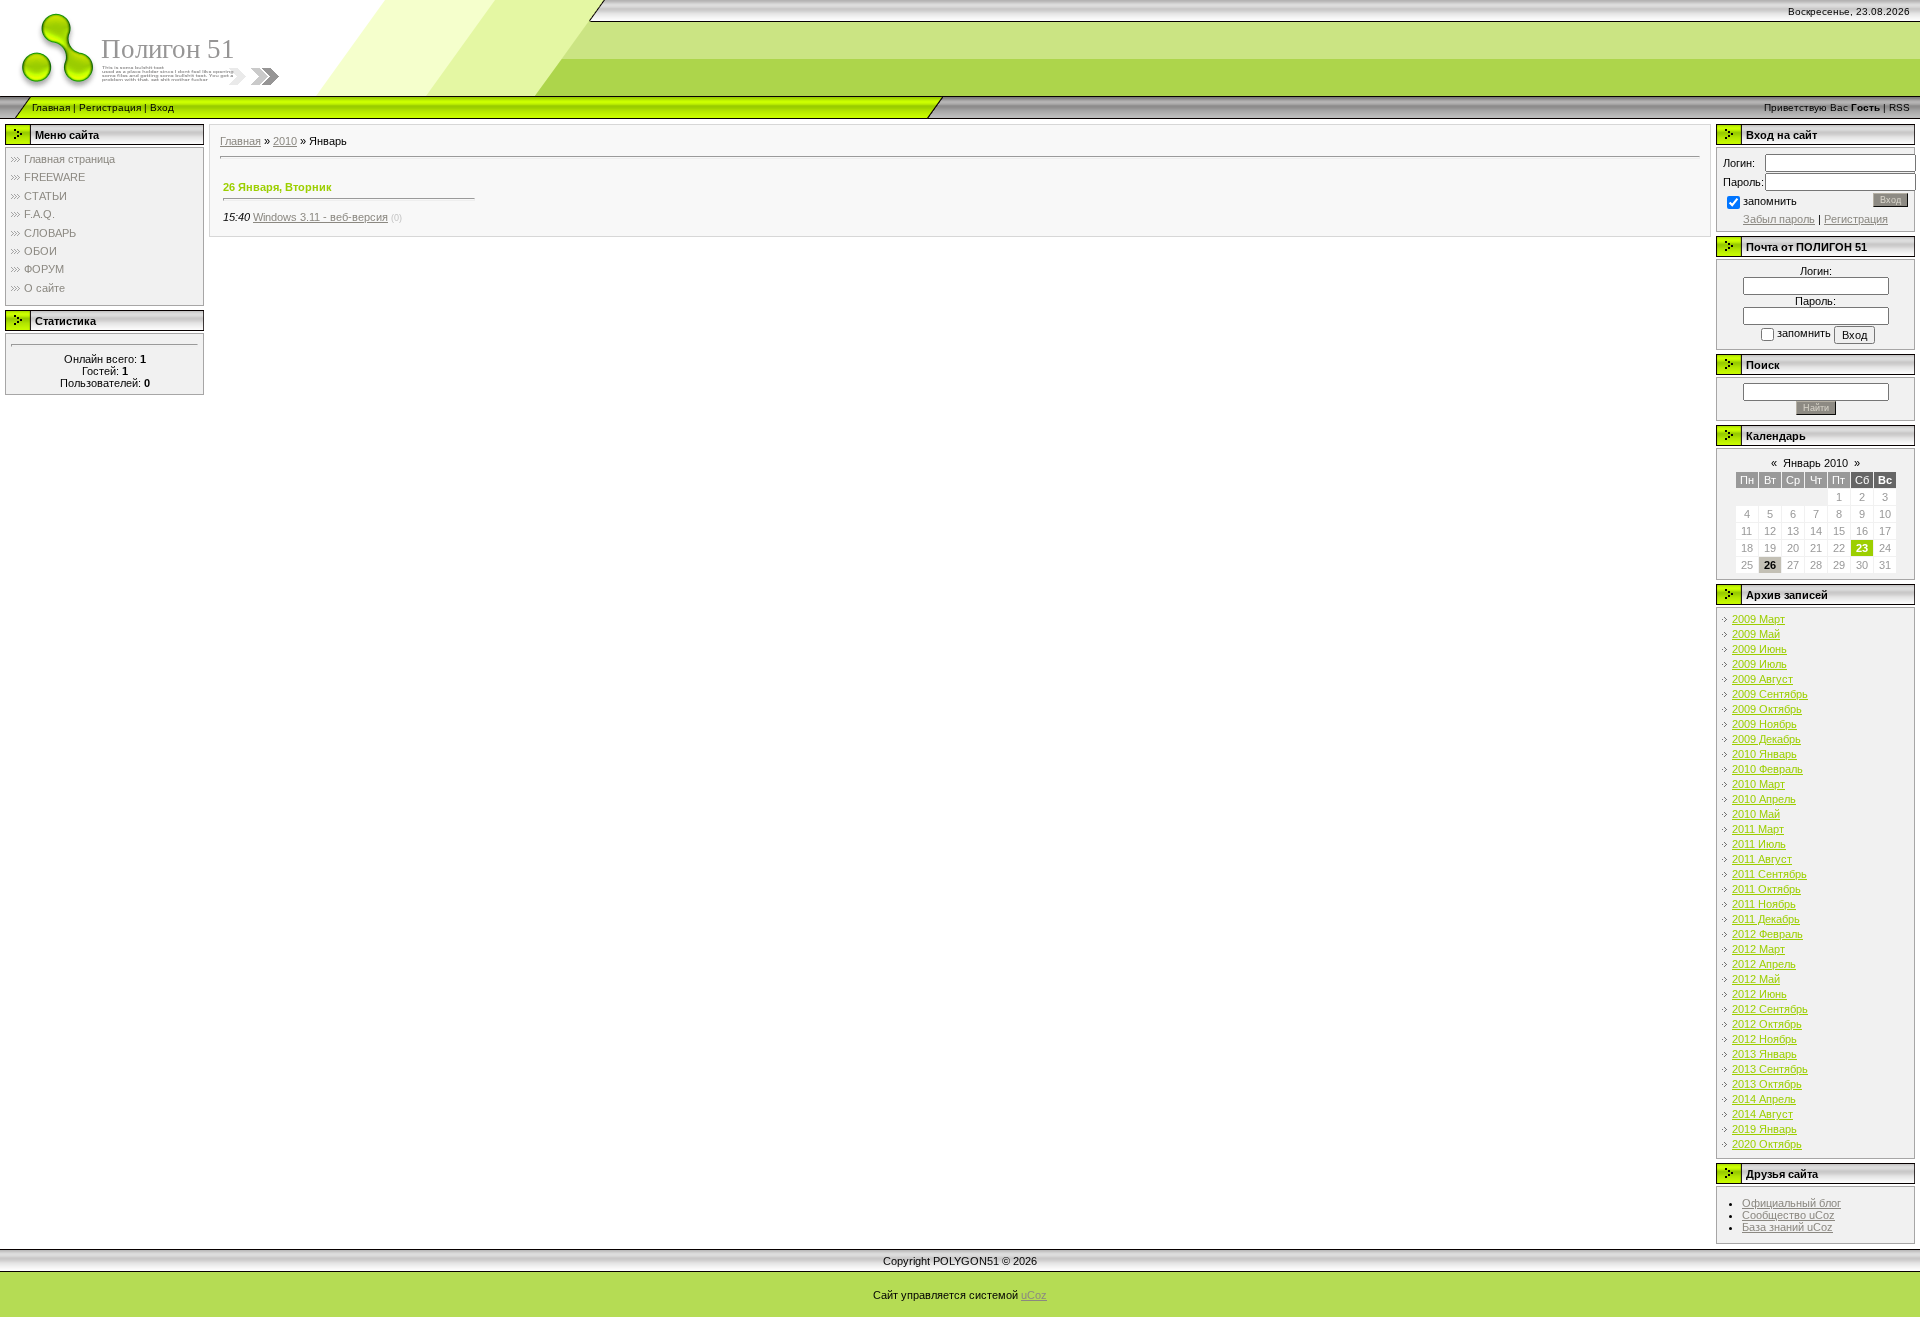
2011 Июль (1759, 844)
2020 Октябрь (1767, 1144)
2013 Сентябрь (1770, 1069)
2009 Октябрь (1767, 709)
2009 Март (1758, 619)
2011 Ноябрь (1764, 904)
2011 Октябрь (1766, 889)
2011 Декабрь (1766, 919)
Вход (162, 107)
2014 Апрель (1764, 1099)
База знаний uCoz (1787, 1227)
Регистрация (110, 107)
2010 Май (1756, 814)
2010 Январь (1764, 754)
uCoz (1034, 1295)
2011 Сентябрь (1769, 874)
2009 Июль (1759, 664)
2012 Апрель (1764, 964)
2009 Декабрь (1766, 739)
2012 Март (1758, 949)
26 (1770, 565)
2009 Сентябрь (1770, 694)
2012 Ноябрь (1764, 1039)
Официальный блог (1791, 1203)
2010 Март (1758, 784)
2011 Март (1758, 829)
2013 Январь (1764, 1054)
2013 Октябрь (1767, 1084)
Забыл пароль (1779, 219)
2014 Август (1762, 1114)
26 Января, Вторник (277, 187)
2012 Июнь (1759, 994)
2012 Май (1756, 979)
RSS (1899, 107)
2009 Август (1762, 679)
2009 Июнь (1759, 649)
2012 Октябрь (1767, 1024)
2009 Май (1756, 634)
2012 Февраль (1767, 934)
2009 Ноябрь (1764, 724)
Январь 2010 (1815, 463)
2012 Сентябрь (1770, 1009)
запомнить (1770, 201)
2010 (285, 141)
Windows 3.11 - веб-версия (320, 217)
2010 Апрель (1764, 799)
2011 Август (1762, 859)
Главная (51, 107)
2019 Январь (1764, 1129)
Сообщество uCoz (1788, 1215)
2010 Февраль (1767, 769)
